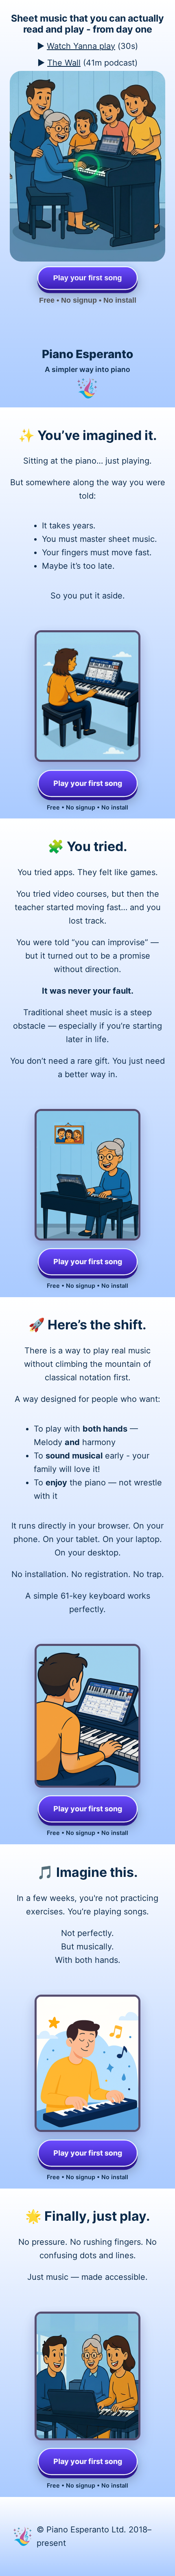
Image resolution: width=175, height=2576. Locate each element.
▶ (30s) (87, 46)
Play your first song (87, 783)
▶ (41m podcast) (87, 63)
